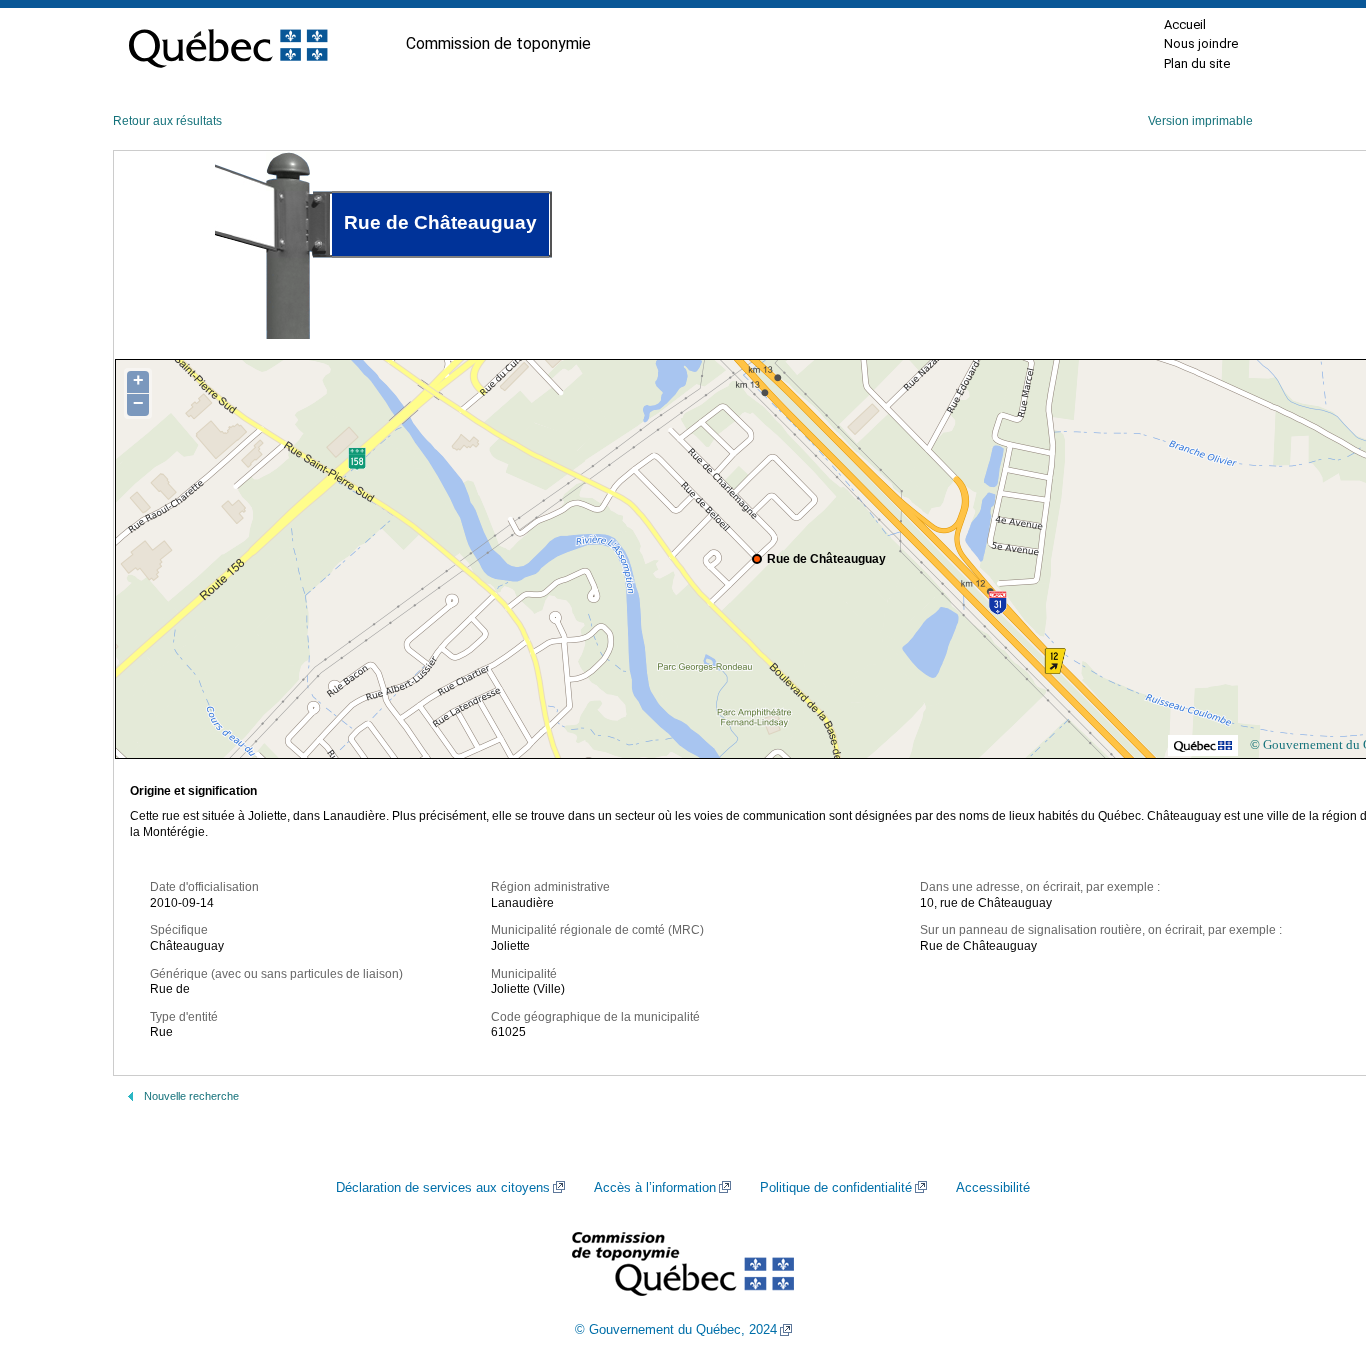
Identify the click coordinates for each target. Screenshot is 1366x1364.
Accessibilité (993, 1188)
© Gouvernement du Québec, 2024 (676, 1330)
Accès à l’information (655, 1188)
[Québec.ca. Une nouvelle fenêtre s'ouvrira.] (228, 44)
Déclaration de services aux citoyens (443, 1188)
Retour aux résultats (167, 121)
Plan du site (1197, 63)
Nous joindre (1201, 43)
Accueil (1185, 24)
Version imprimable (1200, 121)
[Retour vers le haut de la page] (1316, 1254)
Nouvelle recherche (191, 1096)
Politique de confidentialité (836, 1188)
